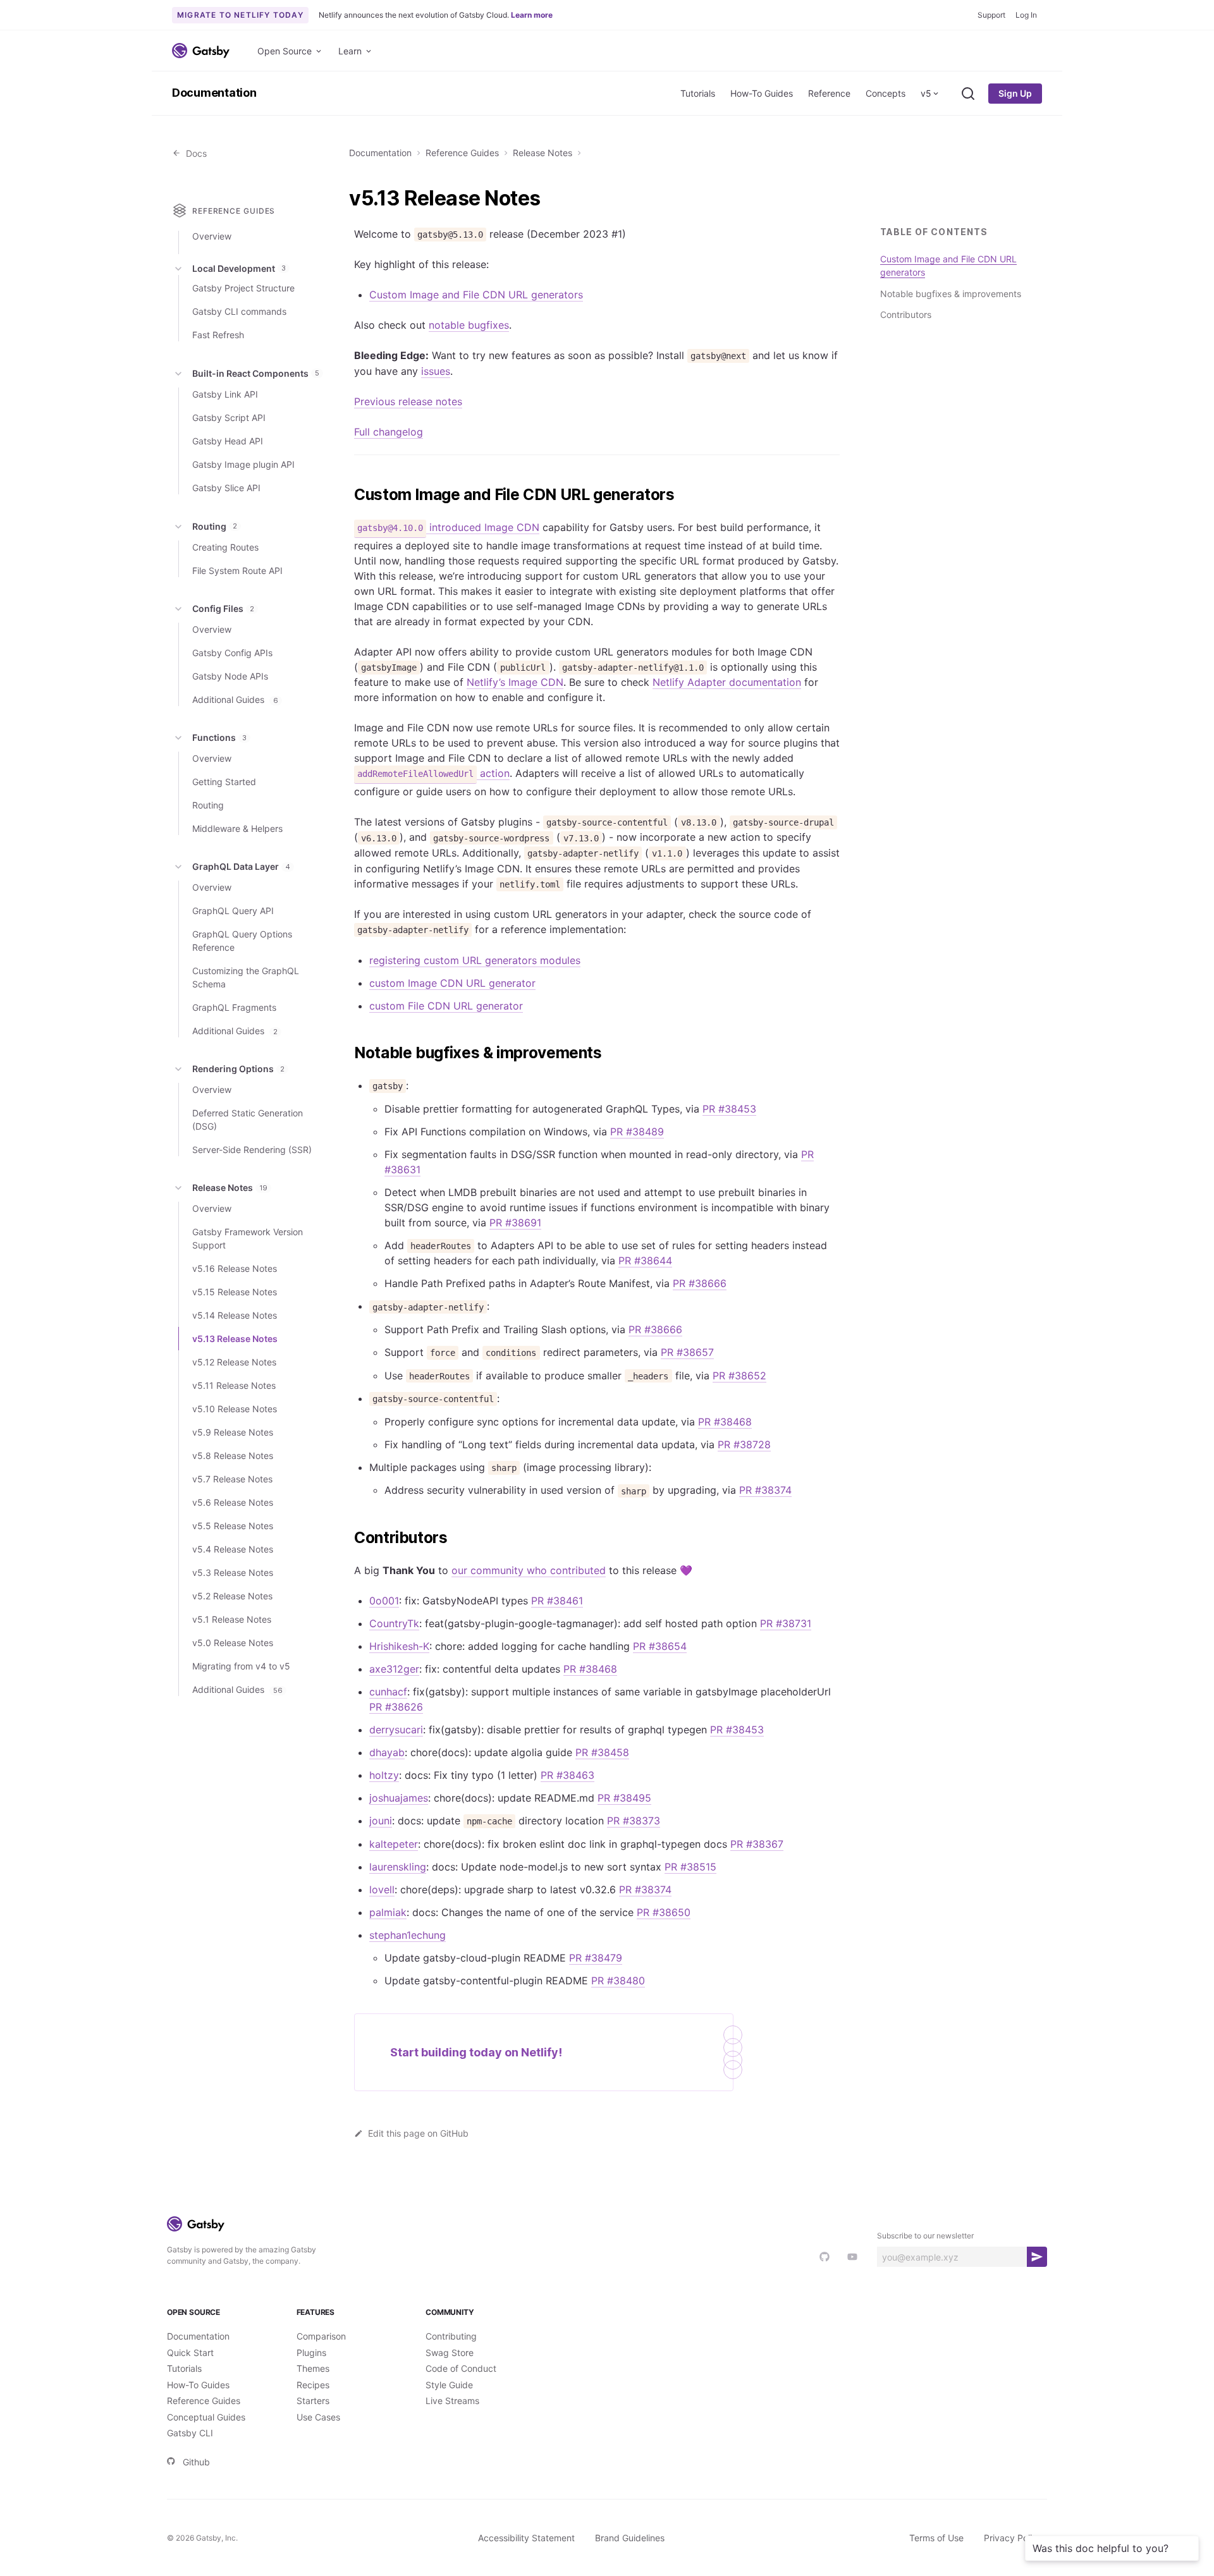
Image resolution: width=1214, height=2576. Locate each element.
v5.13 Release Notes (235, 1339)
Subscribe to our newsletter (925, 2236)
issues (436, 371)
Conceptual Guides (206, 2417)
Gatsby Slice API (226, 488)
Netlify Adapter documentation (727, 682)
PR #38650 (664, 1912)
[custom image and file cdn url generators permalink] (348, 495)
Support (991, 15)
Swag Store (450, 2353)
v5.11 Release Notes (234, 1385)
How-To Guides (762, 93)
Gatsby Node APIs (230, 676)
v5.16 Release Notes (235, 1268)
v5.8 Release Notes (233, 1456)
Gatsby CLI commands (239, 311)
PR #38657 (687, 1352)
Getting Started (224, 782)
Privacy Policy (1013, 2538)
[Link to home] (201, 51)
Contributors (906, 314)
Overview (212, 236)
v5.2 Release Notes (232, 1596)
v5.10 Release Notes (235, 1409)
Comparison (321, 2336)
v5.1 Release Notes (232, 1619)
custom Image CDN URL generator (452, 983)
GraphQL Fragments (234, 1007)
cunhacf (388, 1692)
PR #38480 (618, 1981)
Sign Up (1015, 93)
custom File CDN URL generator (446, 1006)
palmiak (388, 1912)
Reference (829, 93)
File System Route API (237, 571)
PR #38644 (645, 1261)
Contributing (451, 2336)
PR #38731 (786, 1623)
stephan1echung (408, 1935)
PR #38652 (739, 1376)
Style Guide (449, 2385)
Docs (194, 153)
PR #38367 (757, 1844)
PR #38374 (765, 1490)
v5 (926, 93)
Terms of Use (936, 2538)
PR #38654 (660, 1646)
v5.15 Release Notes (235, 1292)
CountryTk (394, 1623)
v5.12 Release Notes (234, 1362)
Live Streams (452, 2401)
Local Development (239, 268)
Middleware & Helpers (237, 828)
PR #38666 (700, 1283)
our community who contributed (529, 1570)
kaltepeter (394, 1844)
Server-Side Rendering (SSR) (252, 1150)
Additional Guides (235, 699)
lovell (382, 1889)
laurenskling (398, 1867)
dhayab (387, 1752)
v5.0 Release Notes (233, 1643)
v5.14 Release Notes (235, 1315)
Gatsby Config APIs (232, 653)
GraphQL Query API (233, 911)
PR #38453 (729, 1109)
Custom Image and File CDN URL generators (476, 295)
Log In (1026, 15)
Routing (215, 526)
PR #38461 (557, 1601)
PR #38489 (637, 1132)
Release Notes (543, 153)
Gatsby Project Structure (243, 288)
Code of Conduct (461, 2368)
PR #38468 (725, 1422)
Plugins (311, 2353)
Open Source (285, 51)
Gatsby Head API (228, 441)
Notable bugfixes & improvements (951, 293)
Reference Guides (462, 153)
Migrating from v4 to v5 (241, 1666)
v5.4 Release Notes (233, 1549)
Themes (313, 2368)
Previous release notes (408, 401)
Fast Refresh (218, 335)
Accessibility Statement (526, 2538)
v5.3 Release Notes (233, 1572)
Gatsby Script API (229, 418)
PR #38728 (744, 1444)
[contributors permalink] (348, 1538)
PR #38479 (596, 1958)
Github (196, 2462)
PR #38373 (634, 1821)
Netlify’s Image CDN (515, 682)
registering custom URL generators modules (475, 960)
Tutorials (698, 93)
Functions (219, 737)
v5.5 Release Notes (233, 1526)
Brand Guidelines (630, 2538)
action (433, 773)
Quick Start (190, 2353)
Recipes (313, 2385)
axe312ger (394, 1669)
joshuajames (399, 1798)
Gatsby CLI (190, 2433)
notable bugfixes (469, 325)
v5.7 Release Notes (232, 1479)
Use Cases (318, 2417)
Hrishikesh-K (399, 1646)
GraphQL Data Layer (241, 866)
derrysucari (396, 1730)
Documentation (214, 93)
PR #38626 (396, 1707)
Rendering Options (238, 1069)
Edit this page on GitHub (418, 2133)
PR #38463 (567, 1775)
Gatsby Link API (225, 394)
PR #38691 (515, 1223)
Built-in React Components (256, 373)
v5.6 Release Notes (233, 1502)
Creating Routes (225, 547)
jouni (381, 1821)
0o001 (384, 1601)
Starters (313, 2401)
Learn (350, 51)
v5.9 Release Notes (233, 1432)
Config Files (223, 608)
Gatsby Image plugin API (243, 464)
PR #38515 (690, 1867)
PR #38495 (624, 1798)
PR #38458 (602, 1752)
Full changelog (389, 432)
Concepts (886, 93)
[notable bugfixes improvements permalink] (348, 1053)
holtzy (384, 1775)
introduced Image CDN (448, 527)
